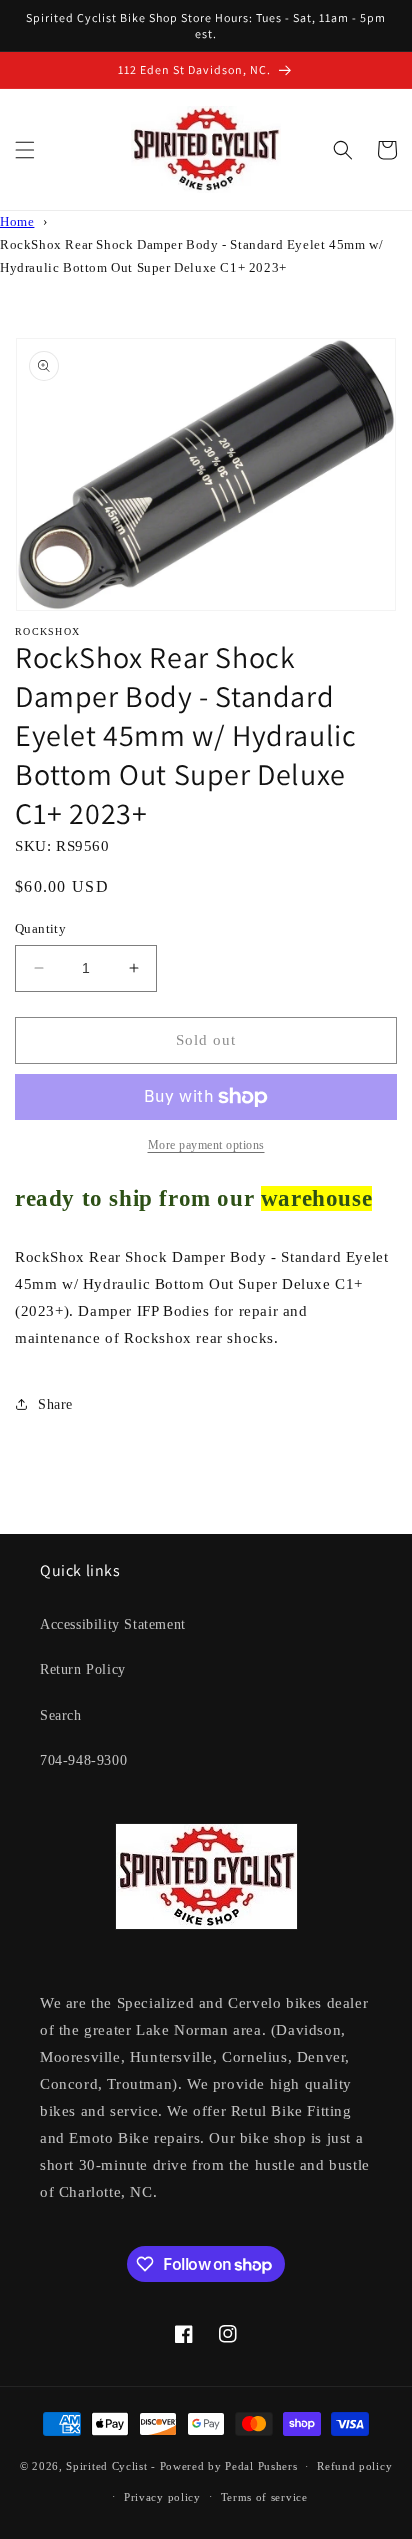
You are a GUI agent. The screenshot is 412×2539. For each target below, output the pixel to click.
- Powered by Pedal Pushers (224, 2466)
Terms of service (264, 2497)
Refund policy (354, 2466)
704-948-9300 (83, 1760)
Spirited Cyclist (106, 2466)
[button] (25, 150)
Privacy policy (162, 2497)
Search (61, 1715)
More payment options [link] (206, 1145)
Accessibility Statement (113, 1624)
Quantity (40, 928)
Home (17, 222)
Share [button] (55, 1404)
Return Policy (83, 1669)
